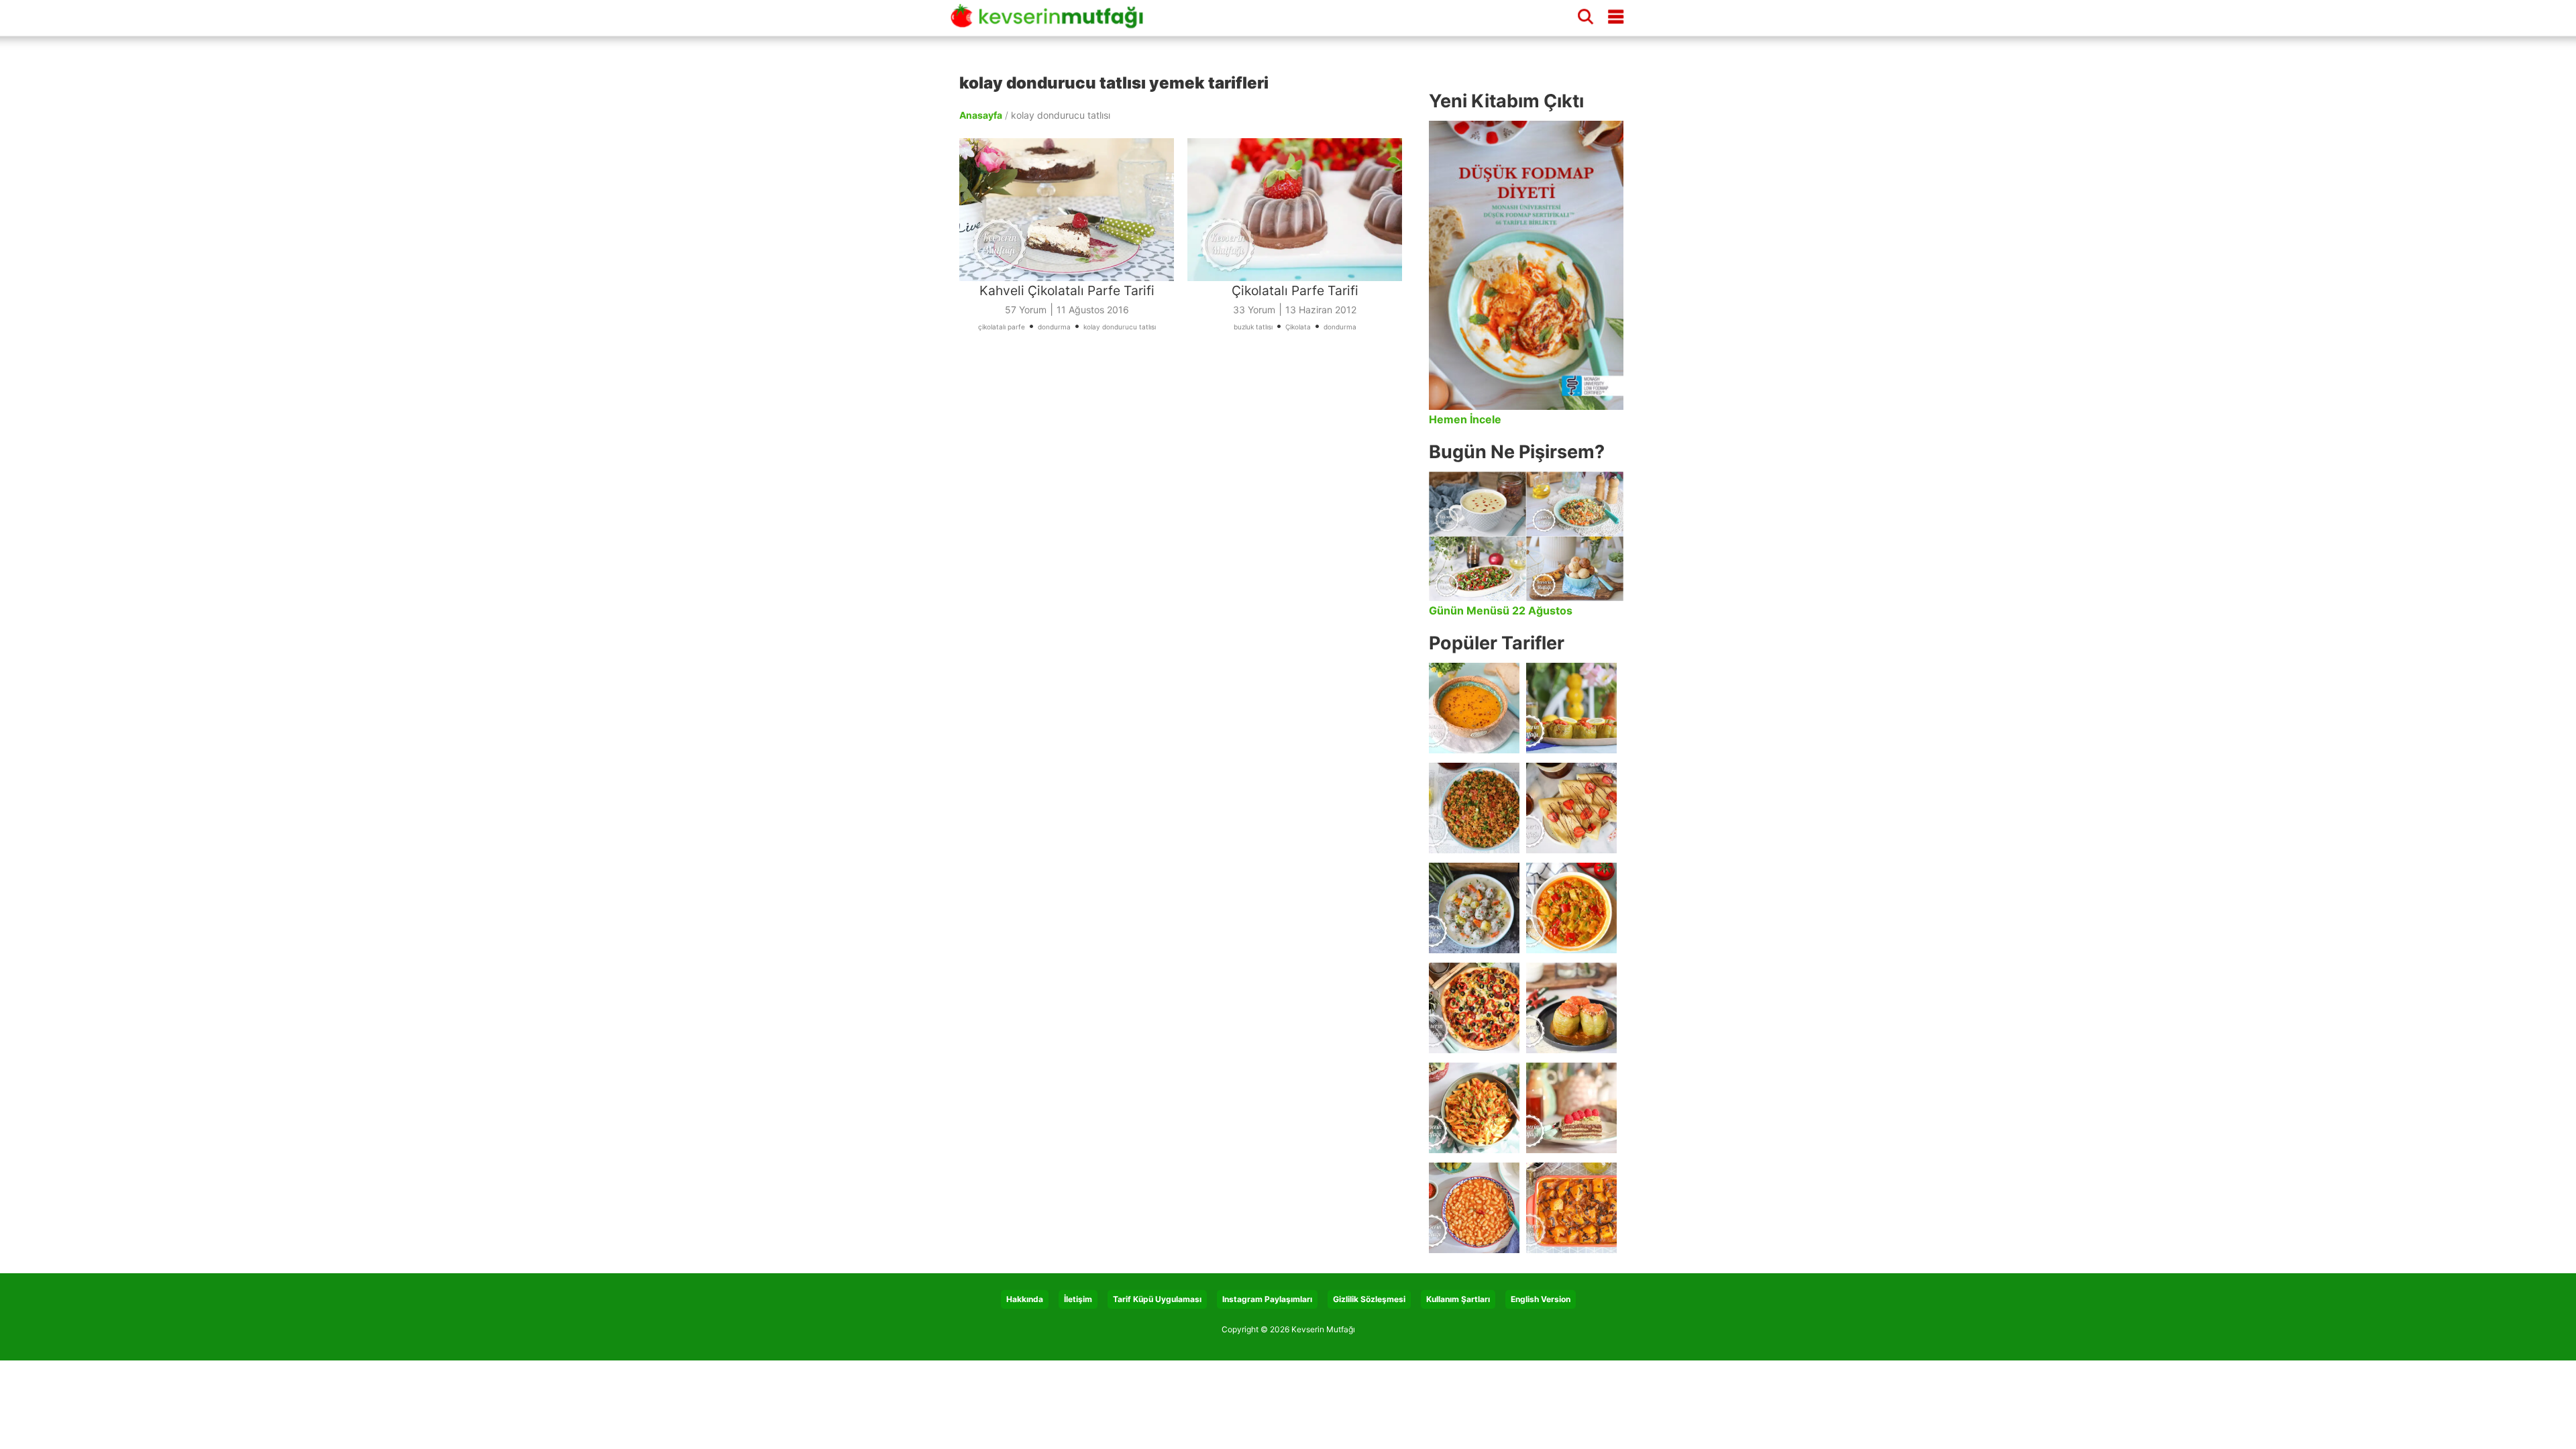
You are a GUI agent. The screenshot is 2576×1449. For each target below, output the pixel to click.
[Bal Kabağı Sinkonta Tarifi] (1571, 1208)
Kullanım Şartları (1458, 1299)
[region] (1187, 500)
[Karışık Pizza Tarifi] (1474, 1008)
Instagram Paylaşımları (1267, 1299)
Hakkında (1025, 1299)
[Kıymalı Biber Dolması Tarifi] (1571, 1008)
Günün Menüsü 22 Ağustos (1501, 610)
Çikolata (1298, 327)
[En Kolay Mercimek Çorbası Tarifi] (1474, 708)
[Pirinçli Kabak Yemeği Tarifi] (1571, 908)
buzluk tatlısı (1253, 327)
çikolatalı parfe (1002, 327)
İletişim (1078, 1299)
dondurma (1054, 327)
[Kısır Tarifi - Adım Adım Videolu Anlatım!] (1474, 808)
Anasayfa (981, 115)
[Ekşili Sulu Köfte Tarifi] (1474, 908)
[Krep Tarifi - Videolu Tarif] (1571, 808)
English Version (1541, 1299)
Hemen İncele (1465, 419)
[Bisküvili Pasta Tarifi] (1571, 1108)
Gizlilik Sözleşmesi (1369, 1299)
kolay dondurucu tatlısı (1120, 327)
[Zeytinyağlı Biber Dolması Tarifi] (1571, 708)
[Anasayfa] (1052, 22)
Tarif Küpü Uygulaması (1157, 1299)
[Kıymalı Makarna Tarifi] (1474, 1108)
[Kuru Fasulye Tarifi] (1474, 1208)
